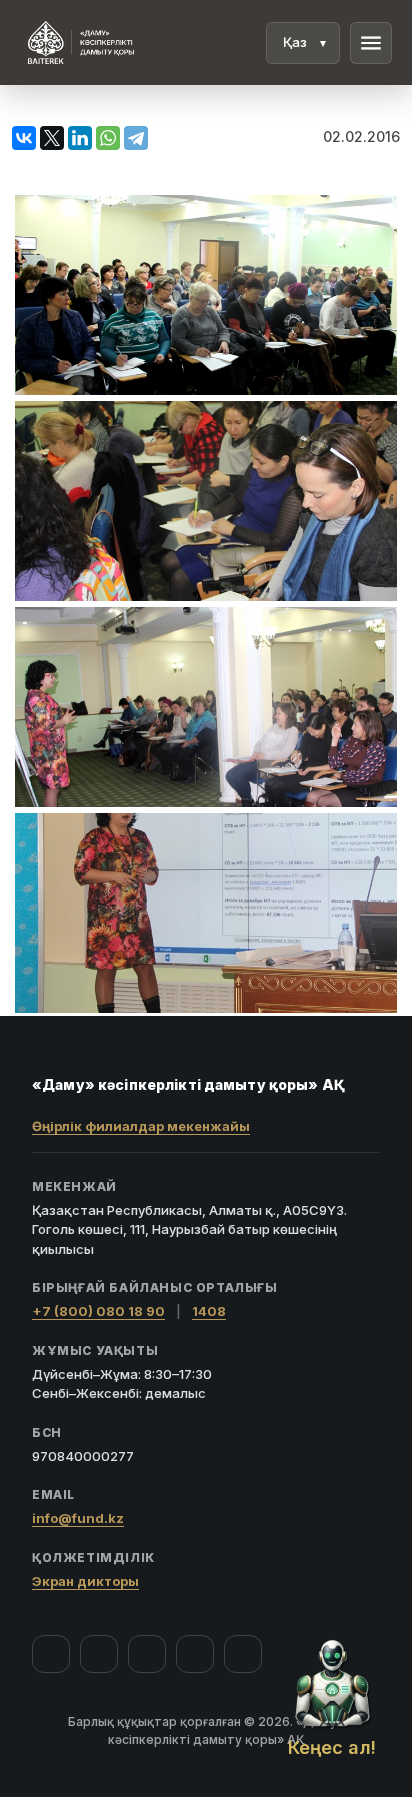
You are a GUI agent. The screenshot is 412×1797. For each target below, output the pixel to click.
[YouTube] (147, 1654)
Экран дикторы (85, 1581)
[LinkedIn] (243, 1654)
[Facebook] (51, 1654)
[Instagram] (99, 1654)
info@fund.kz (78, 1518)
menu (371, 43)
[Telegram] (195, 1654)
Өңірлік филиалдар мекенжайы (141, 1126)
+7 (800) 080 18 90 (98, 1311)
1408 (209, 1311)
